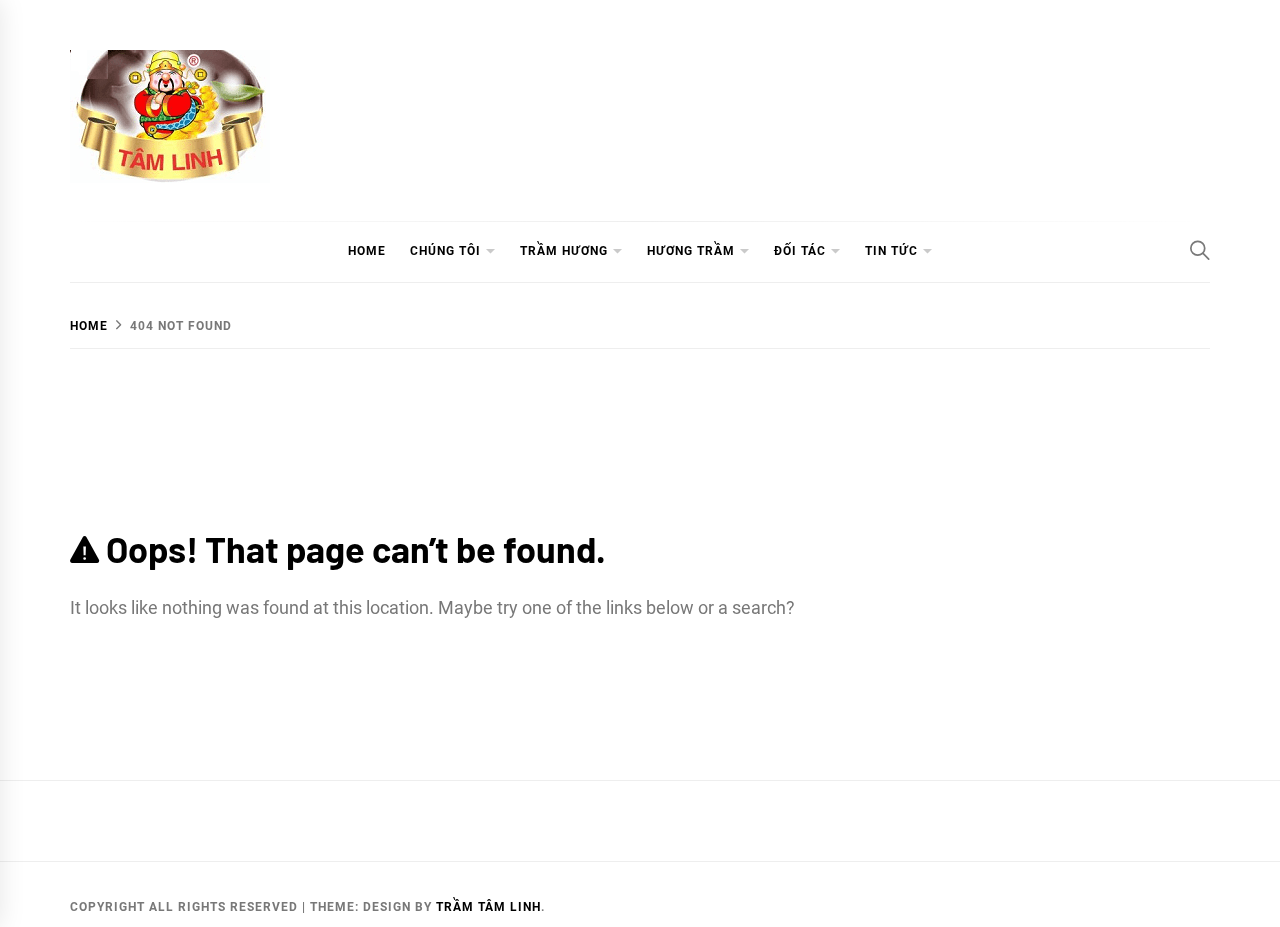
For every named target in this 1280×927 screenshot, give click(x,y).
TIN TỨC (891, 251)
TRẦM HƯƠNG (564, 251)
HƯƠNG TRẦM (691, 251)
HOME (367, 251)
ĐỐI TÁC (800, 251)
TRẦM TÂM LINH (488, 907)
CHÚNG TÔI (445, 251)
